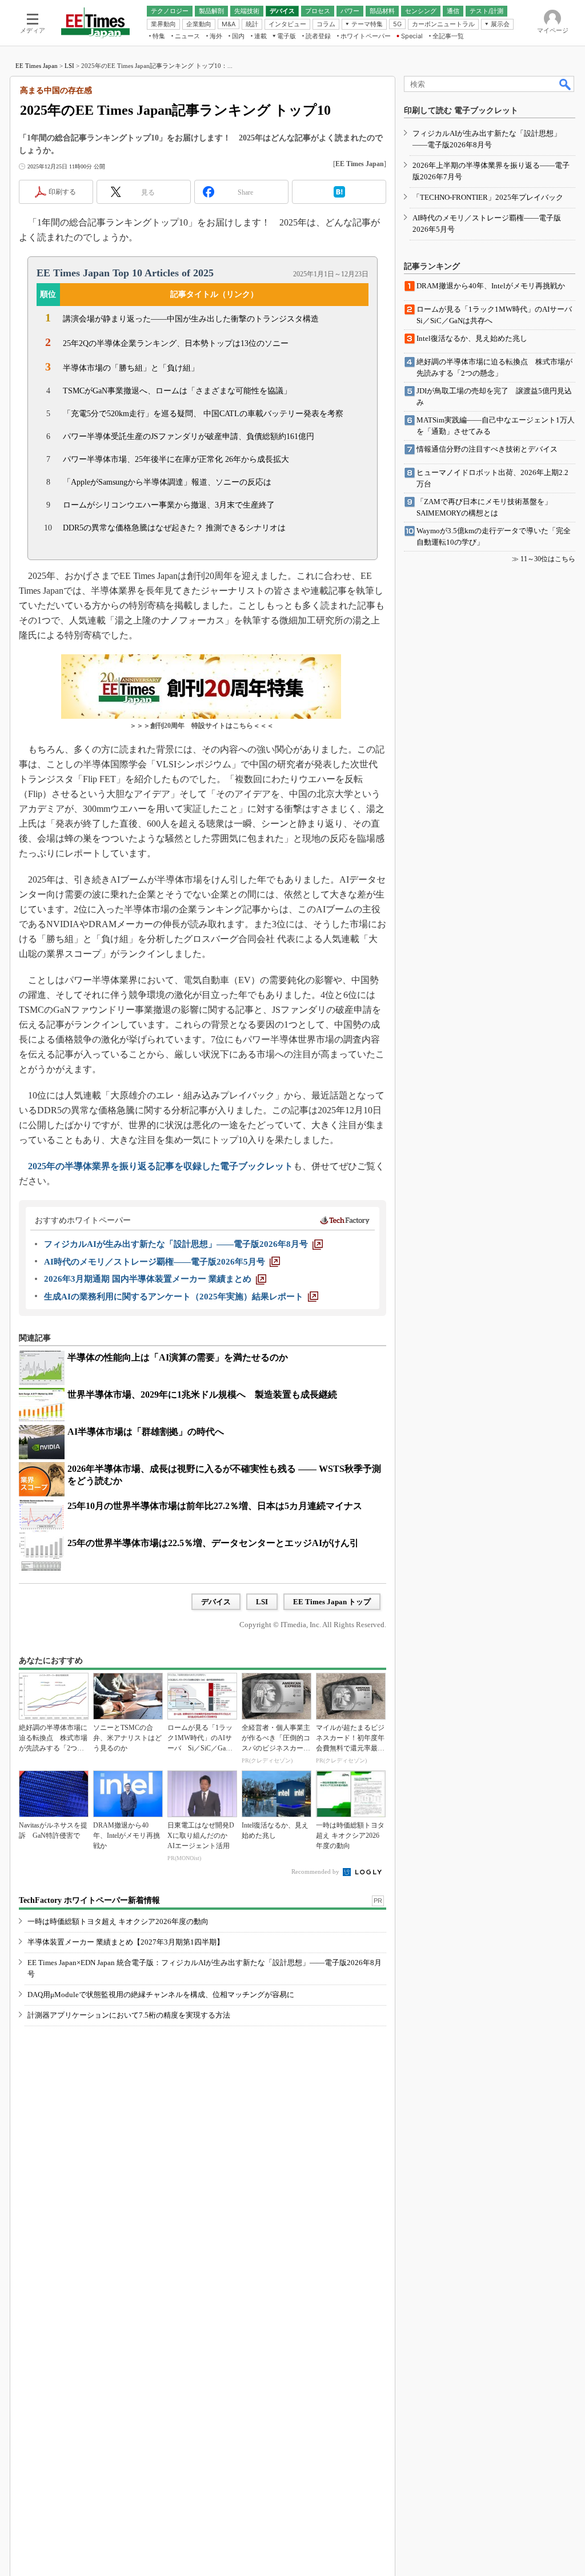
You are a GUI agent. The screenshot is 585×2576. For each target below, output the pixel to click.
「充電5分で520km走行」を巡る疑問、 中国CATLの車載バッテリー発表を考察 (203, 414)
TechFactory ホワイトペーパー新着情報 (89, 1900)
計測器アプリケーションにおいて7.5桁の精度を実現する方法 (129, 2015)
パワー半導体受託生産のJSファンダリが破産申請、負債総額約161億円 (189, 436)
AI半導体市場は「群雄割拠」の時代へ (146, 1432)
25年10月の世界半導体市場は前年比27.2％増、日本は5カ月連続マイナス (215, 1506)
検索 (566, 84)
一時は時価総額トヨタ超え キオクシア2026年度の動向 (118, 1921)
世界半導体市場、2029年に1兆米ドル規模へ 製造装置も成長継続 (202, 1394)
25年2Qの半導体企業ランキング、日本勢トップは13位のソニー (176, 343)
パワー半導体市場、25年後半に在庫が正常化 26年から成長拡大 (176, 459)
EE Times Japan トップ (332, 1602)
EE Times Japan (37, 66)
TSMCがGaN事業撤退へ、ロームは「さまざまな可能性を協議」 (177, 391)
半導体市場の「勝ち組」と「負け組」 (131, 368)
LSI (69, 66)
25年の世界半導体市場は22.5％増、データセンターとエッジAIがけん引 (213, 1543)
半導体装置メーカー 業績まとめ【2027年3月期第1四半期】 (126, 1942)
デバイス (216, 1602)
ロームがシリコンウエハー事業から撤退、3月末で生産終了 (169, 505)
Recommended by (316, 1871)
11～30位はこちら (548, 559)
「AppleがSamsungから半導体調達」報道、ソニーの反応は (167, 482)
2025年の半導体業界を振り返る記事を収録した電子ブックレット (161, 1166)
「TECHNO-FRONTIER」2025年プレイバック (488, 197)
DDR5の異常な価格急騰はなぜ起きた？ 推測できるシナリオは (174, 528)
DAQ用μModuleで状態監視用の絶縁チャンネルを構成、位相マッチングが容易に (161, 1995)
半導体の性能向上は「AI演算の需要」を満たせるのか (178, 1357)
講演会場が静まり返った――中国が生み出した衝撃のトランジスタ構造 (191, 319)
